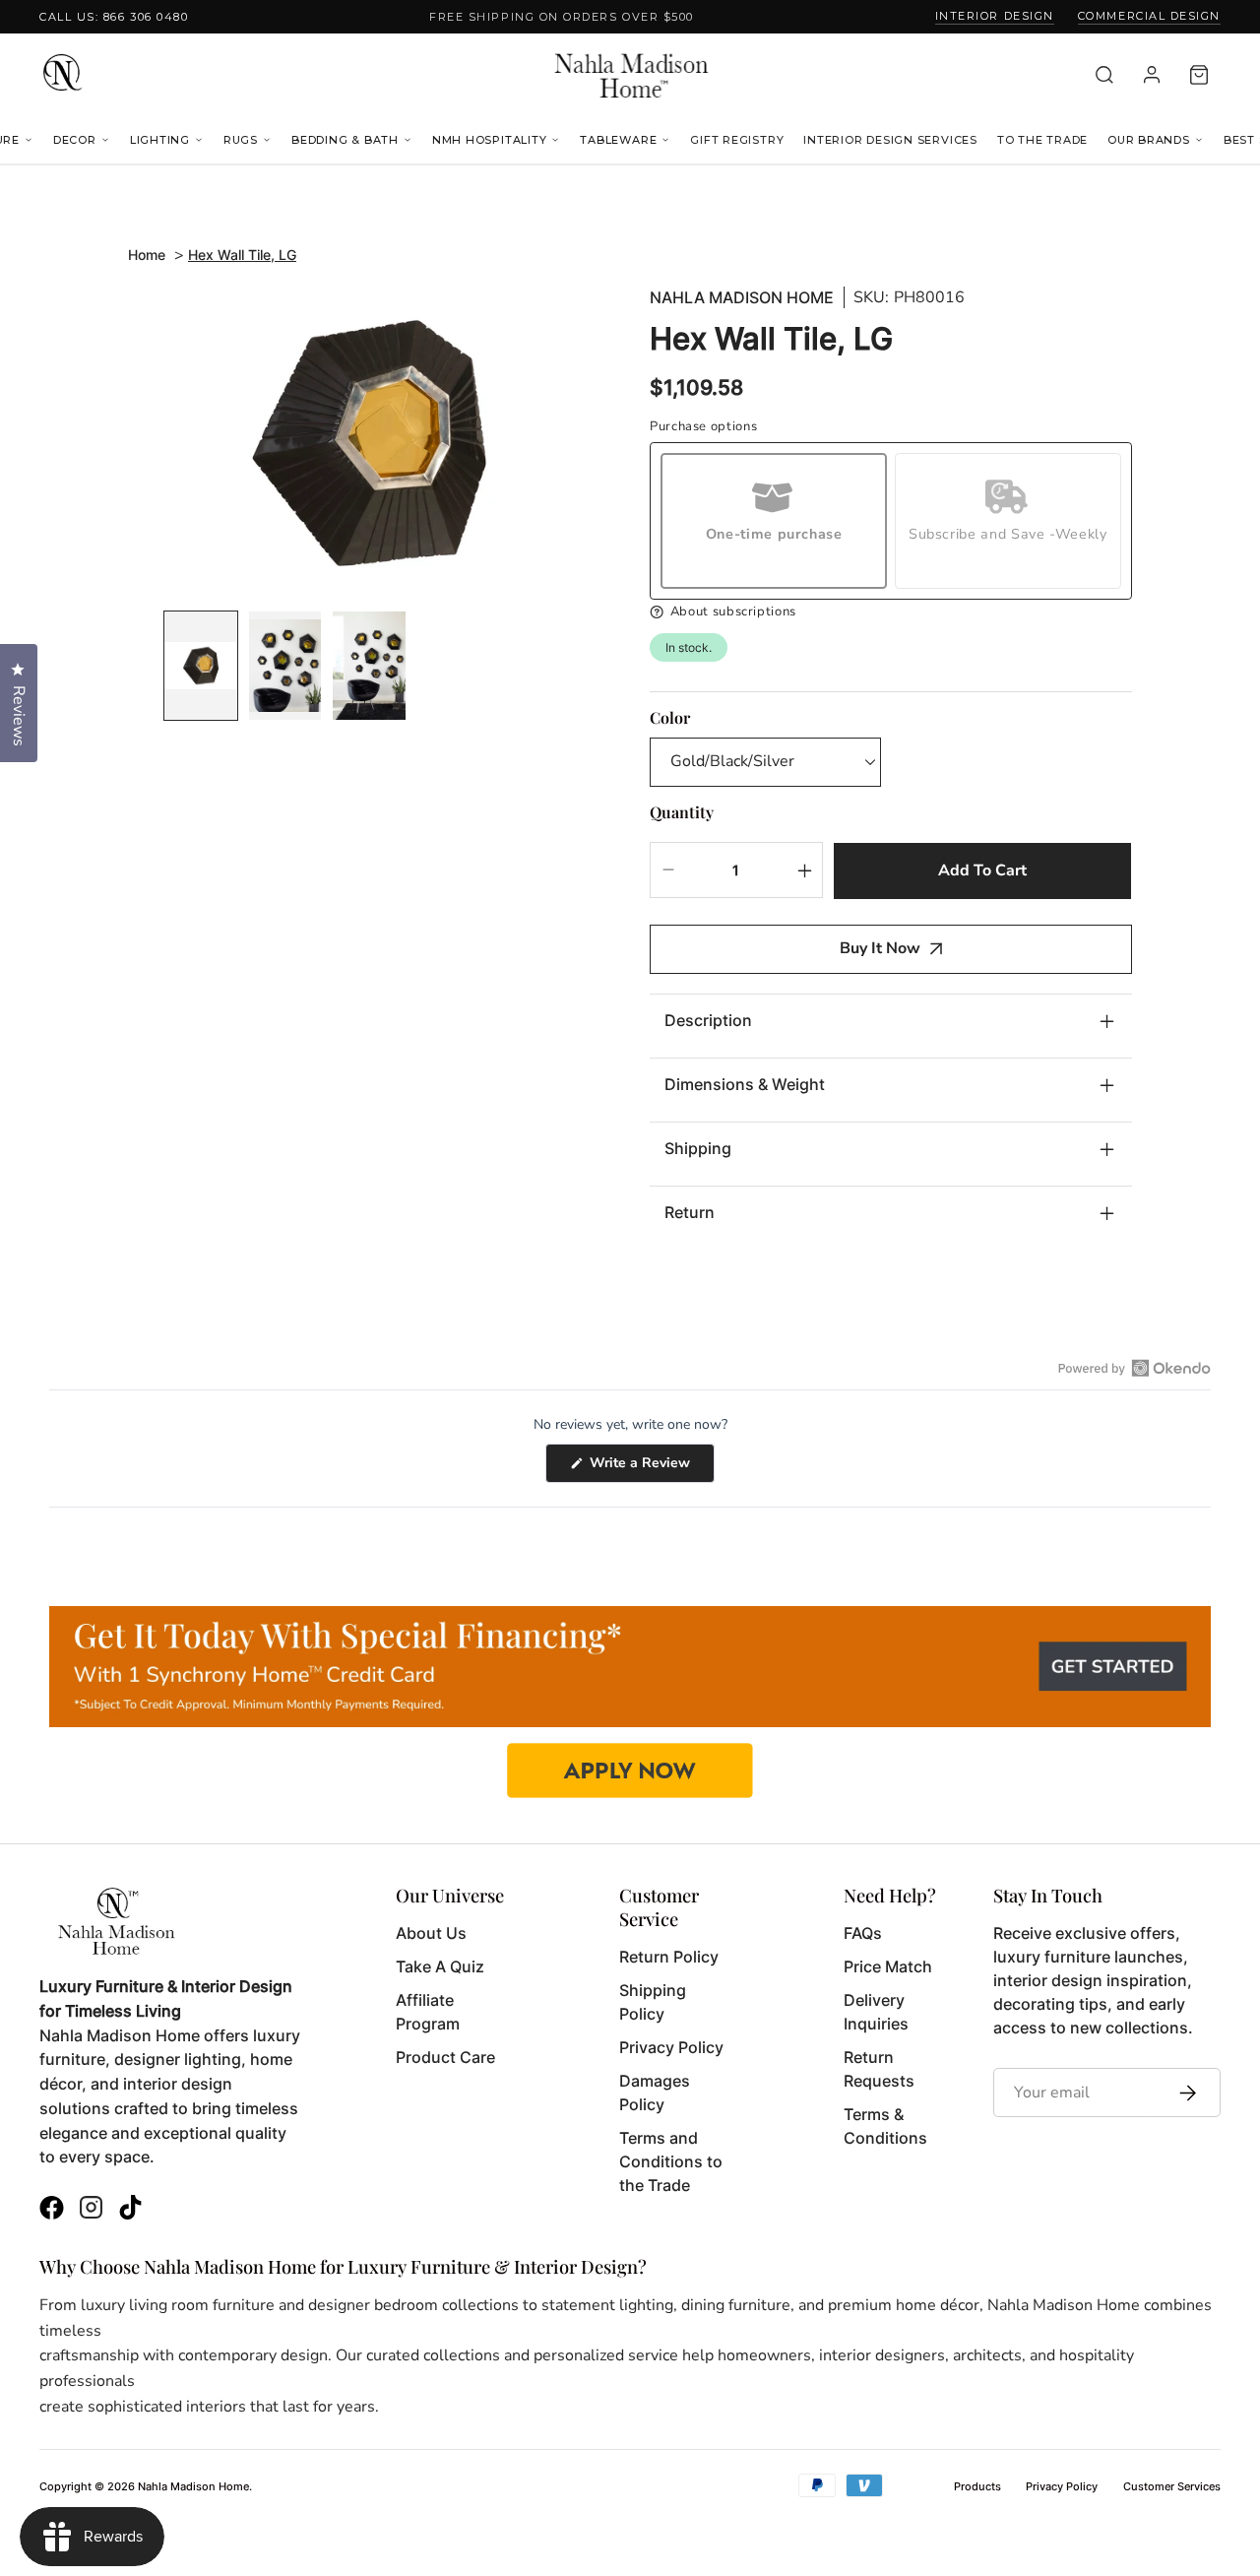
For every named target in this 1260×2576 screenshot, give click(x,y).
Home (147, 255)
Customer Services (1172, 2486)
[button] (891, 612)
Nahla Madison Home (742, 298)
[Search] (1104, 75)
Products (977, 2486)
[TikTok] (130, 2210)
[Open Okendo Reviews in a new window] (1134, 1368)
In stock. (689, 647)
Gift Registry (737, 140)
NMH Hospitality (490, 140)
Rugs (241, 140)
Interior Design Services (890, 140)
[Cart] (1199, 75)
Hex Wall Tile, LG (242, 255)
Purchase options (703, 427)
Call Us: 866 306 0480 (114, 17)
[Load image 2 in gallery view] (285, 666)
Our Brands (1149, 140)
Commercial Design (1149, 16)
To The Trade (1042, 140)
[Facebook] (52, 2210)
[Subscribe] (1183, 2093)
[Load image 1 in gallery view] (201, 666)
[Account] (1152, 75)
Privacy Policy (1062, 2486)
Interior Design (995, 16)
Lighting (160, 140)
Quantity (682, 812)
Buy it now (880, 948)
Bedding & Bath (345, 140)
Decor (75, 140)
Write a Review (650, 1468)
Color (670, 717)
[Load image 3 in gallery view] (369, 666)
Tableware (618, 140)
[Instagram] (91, 2210)
